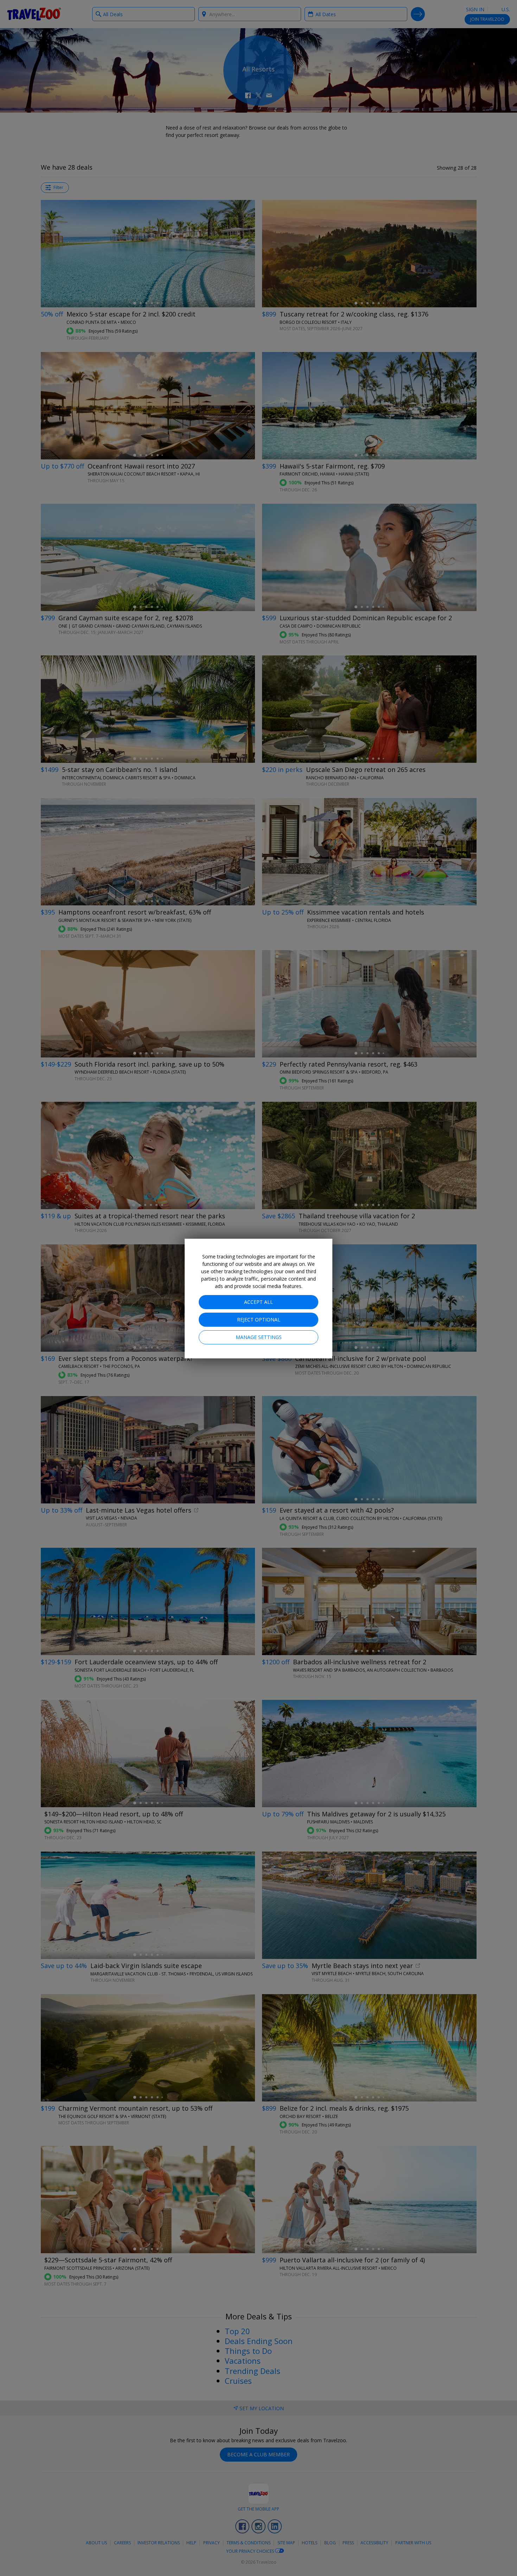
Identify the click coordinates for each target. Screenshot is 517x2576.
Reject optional (259, 1320)
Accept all (258, 1302)
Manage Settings (259, 1337)
